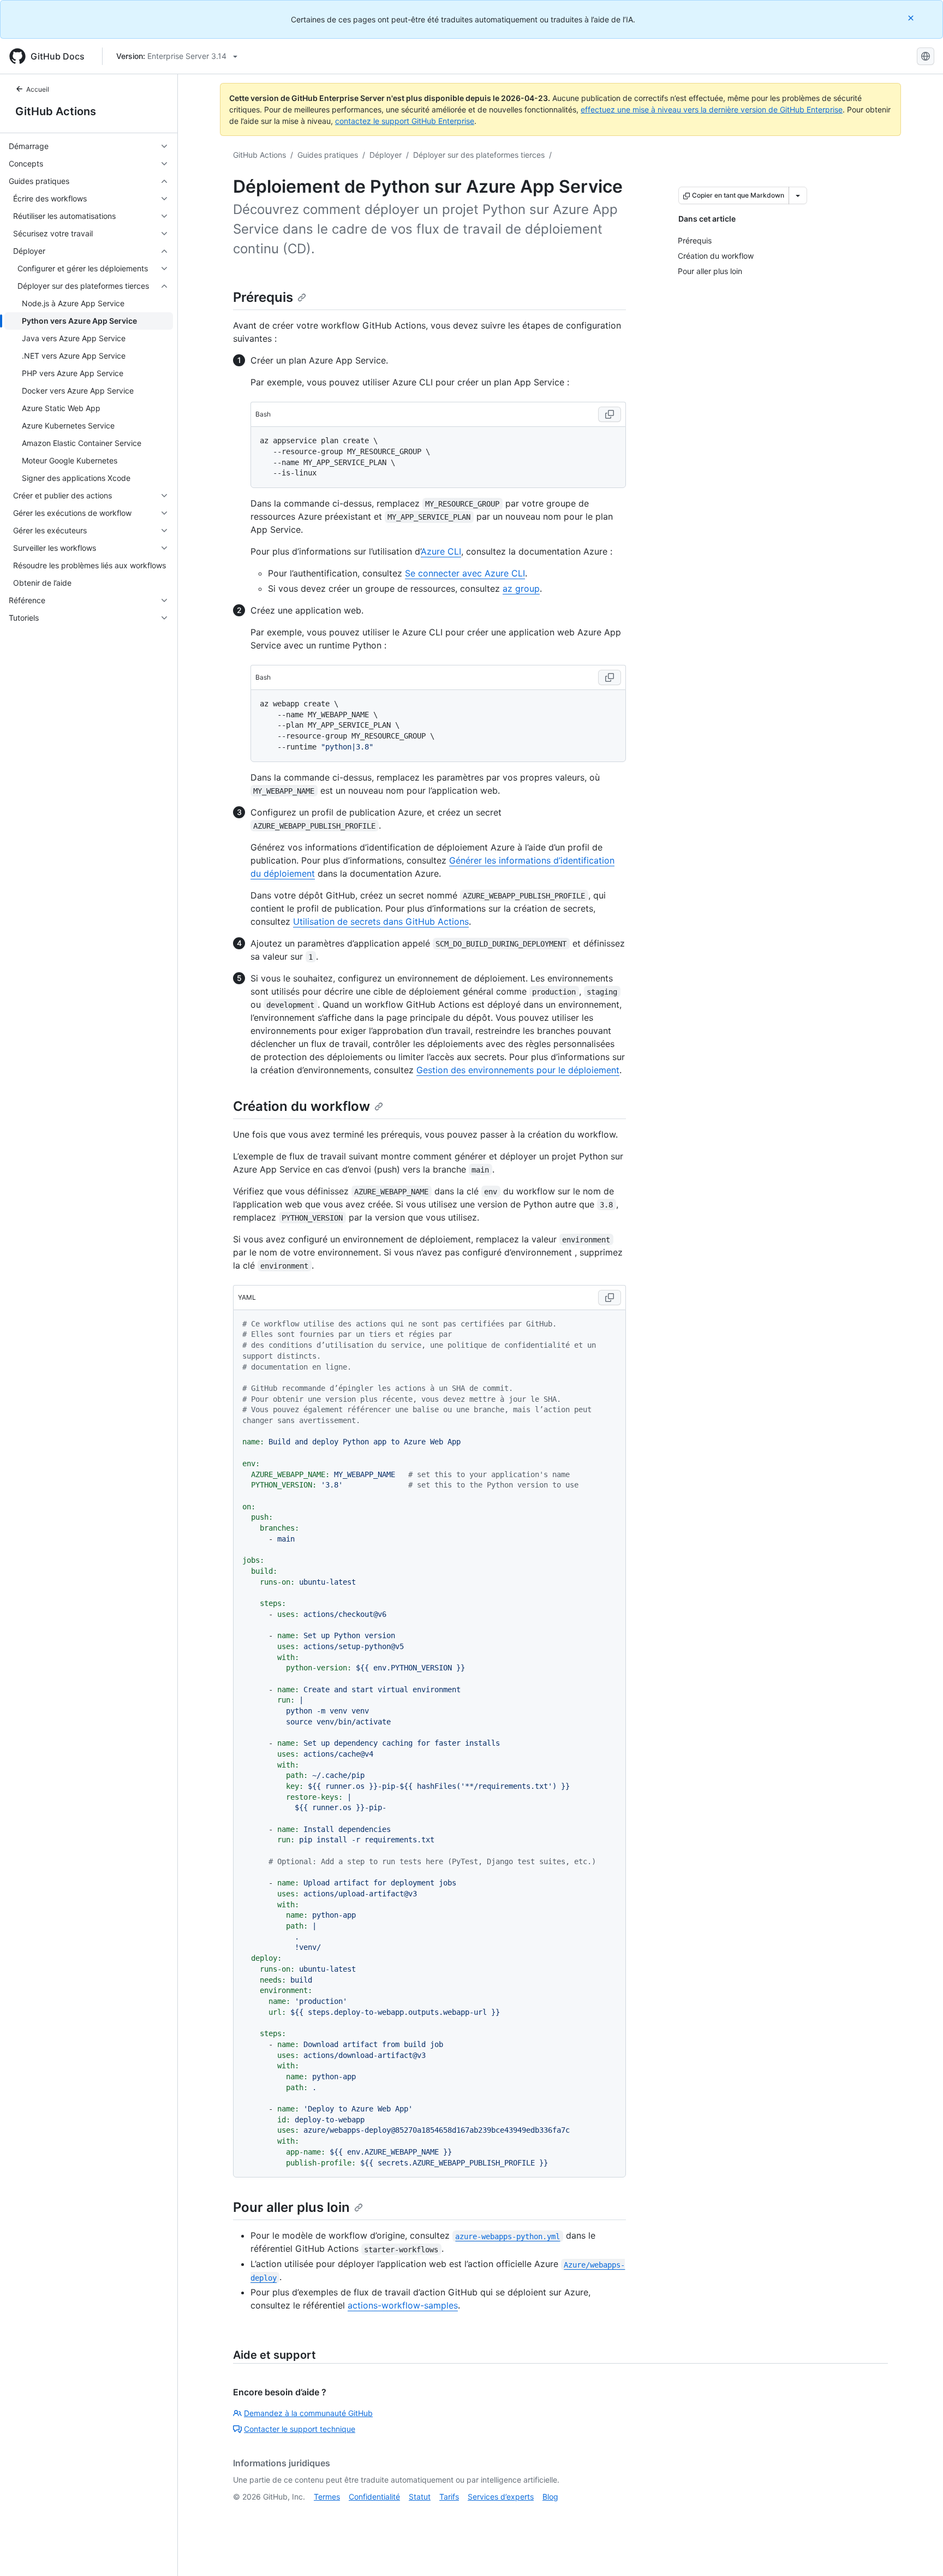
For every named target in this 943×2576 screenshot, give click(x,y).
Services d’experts (501, 2497)
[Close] (912, 18)
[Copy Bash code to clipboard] (610, 414)
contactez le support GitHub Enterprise (405, 121)
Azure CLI (441, 551)
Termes (327, 2497)
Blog (550, 2497)
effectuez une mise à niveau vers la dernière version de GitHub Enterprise (712, 109)
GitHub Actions (56, 111)
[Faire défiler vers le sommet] (919, 2552)
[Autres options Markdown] (798, 195)
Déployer (386, 155)
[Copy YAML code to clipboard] (610, 1298)
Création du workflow (302, 1106)
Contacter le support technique (300, 2429)
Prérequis (263, 297)
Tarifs (449, 2497)
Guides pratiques (328, 155)
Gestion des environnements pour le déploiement (518, 1070)
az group (521, 588)
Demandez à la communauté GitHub (308, 2413)
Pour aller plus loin (291, 2207)
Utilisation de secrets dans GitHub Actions (381, 921)
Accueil (38, 89)
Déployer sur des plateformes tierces (479, 155)
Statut (420, 2497)
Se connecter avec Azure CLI (465, 573)
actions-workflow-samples (403, 2305)
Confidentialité (374, 2497)
